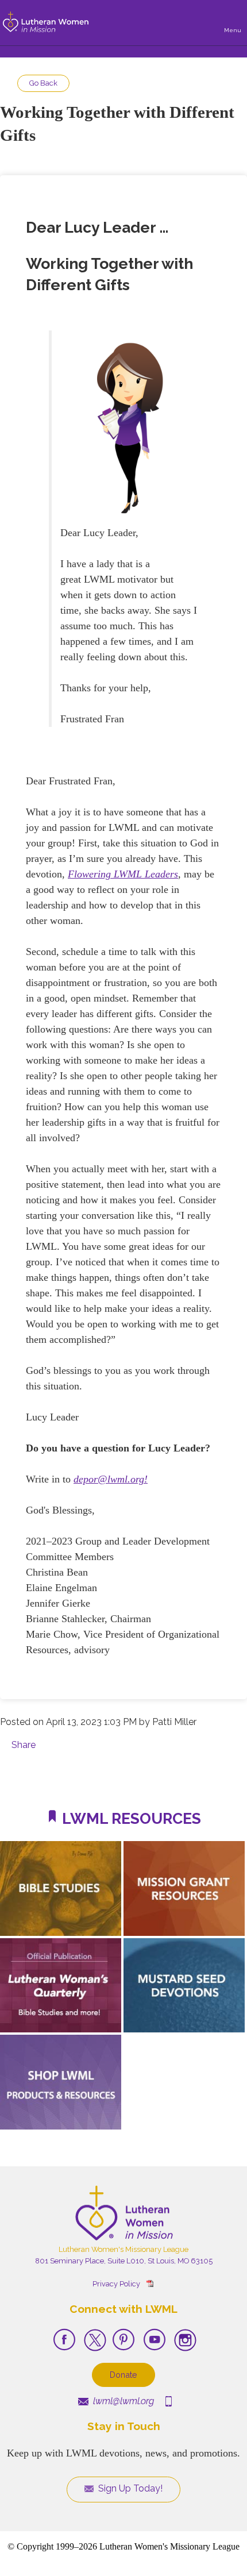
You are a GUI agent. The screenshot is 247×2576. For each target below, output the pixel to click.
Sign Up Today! (129, 2488)
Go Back (43, 83)
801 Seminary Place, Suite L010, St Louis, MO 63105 (124, 2261)
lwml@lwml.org (122, 2401)
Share (24, 1745)
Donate (123, 2375)
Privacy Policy (116, 2284)
